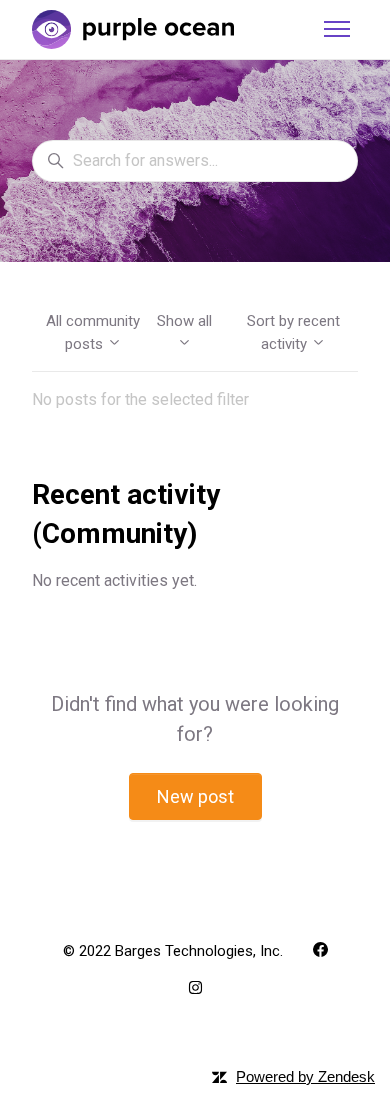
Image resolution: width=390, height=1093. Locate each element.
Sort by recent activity (293, 332)
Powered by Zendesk (305, 1076)
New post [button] (195, 796)
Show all (184, 321)
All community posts (93, 332)
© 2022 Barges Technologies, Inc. (173, 951)
